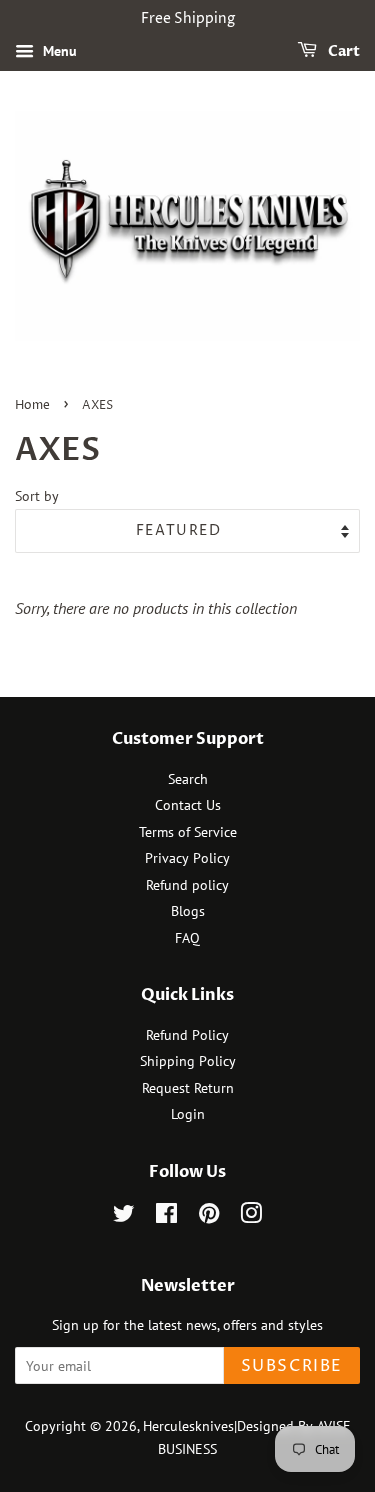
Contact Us (188, 805)
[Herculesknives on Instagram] (251, 1217)
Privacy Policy (187, 858)
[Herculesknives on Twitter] (124, 1217)
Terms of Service (188, 832)
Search (188, 779)
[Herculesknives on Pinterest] (209, 1217)
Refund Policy (187, 1035)
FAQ (187, 938)
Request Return (188, 1088)
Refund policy (187, 885)
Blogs (188, 911)
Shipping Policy (188, 1061)
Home (32, 405)
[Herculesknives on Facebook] (166, 1217)
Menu (58, 51)
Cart (342, 51)
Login (188, 1114)
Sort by (37, 495)
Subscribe (292, 1366)
